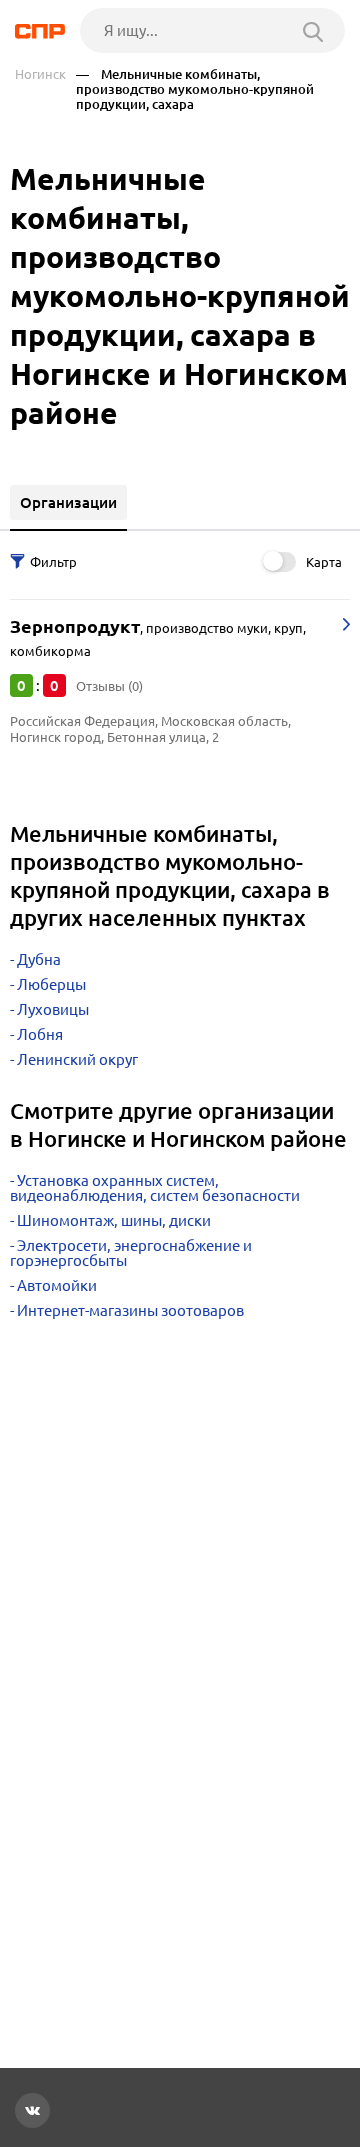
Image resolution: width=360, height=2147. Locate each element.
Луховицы (53, 1009)
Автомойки (57, 1285)
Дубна (39, 959)
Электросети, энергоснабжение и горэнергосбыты (131, 1253)
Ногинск (40, 74)
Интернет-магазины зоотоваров (130, 1310)
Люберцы (51, 984)
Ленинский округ (77, 1059)
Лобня (40, 1034)
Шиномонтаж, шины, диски (114, 1220)
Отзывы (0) (109, 686)
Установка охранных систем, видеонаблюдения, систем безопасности (155, 1188)
